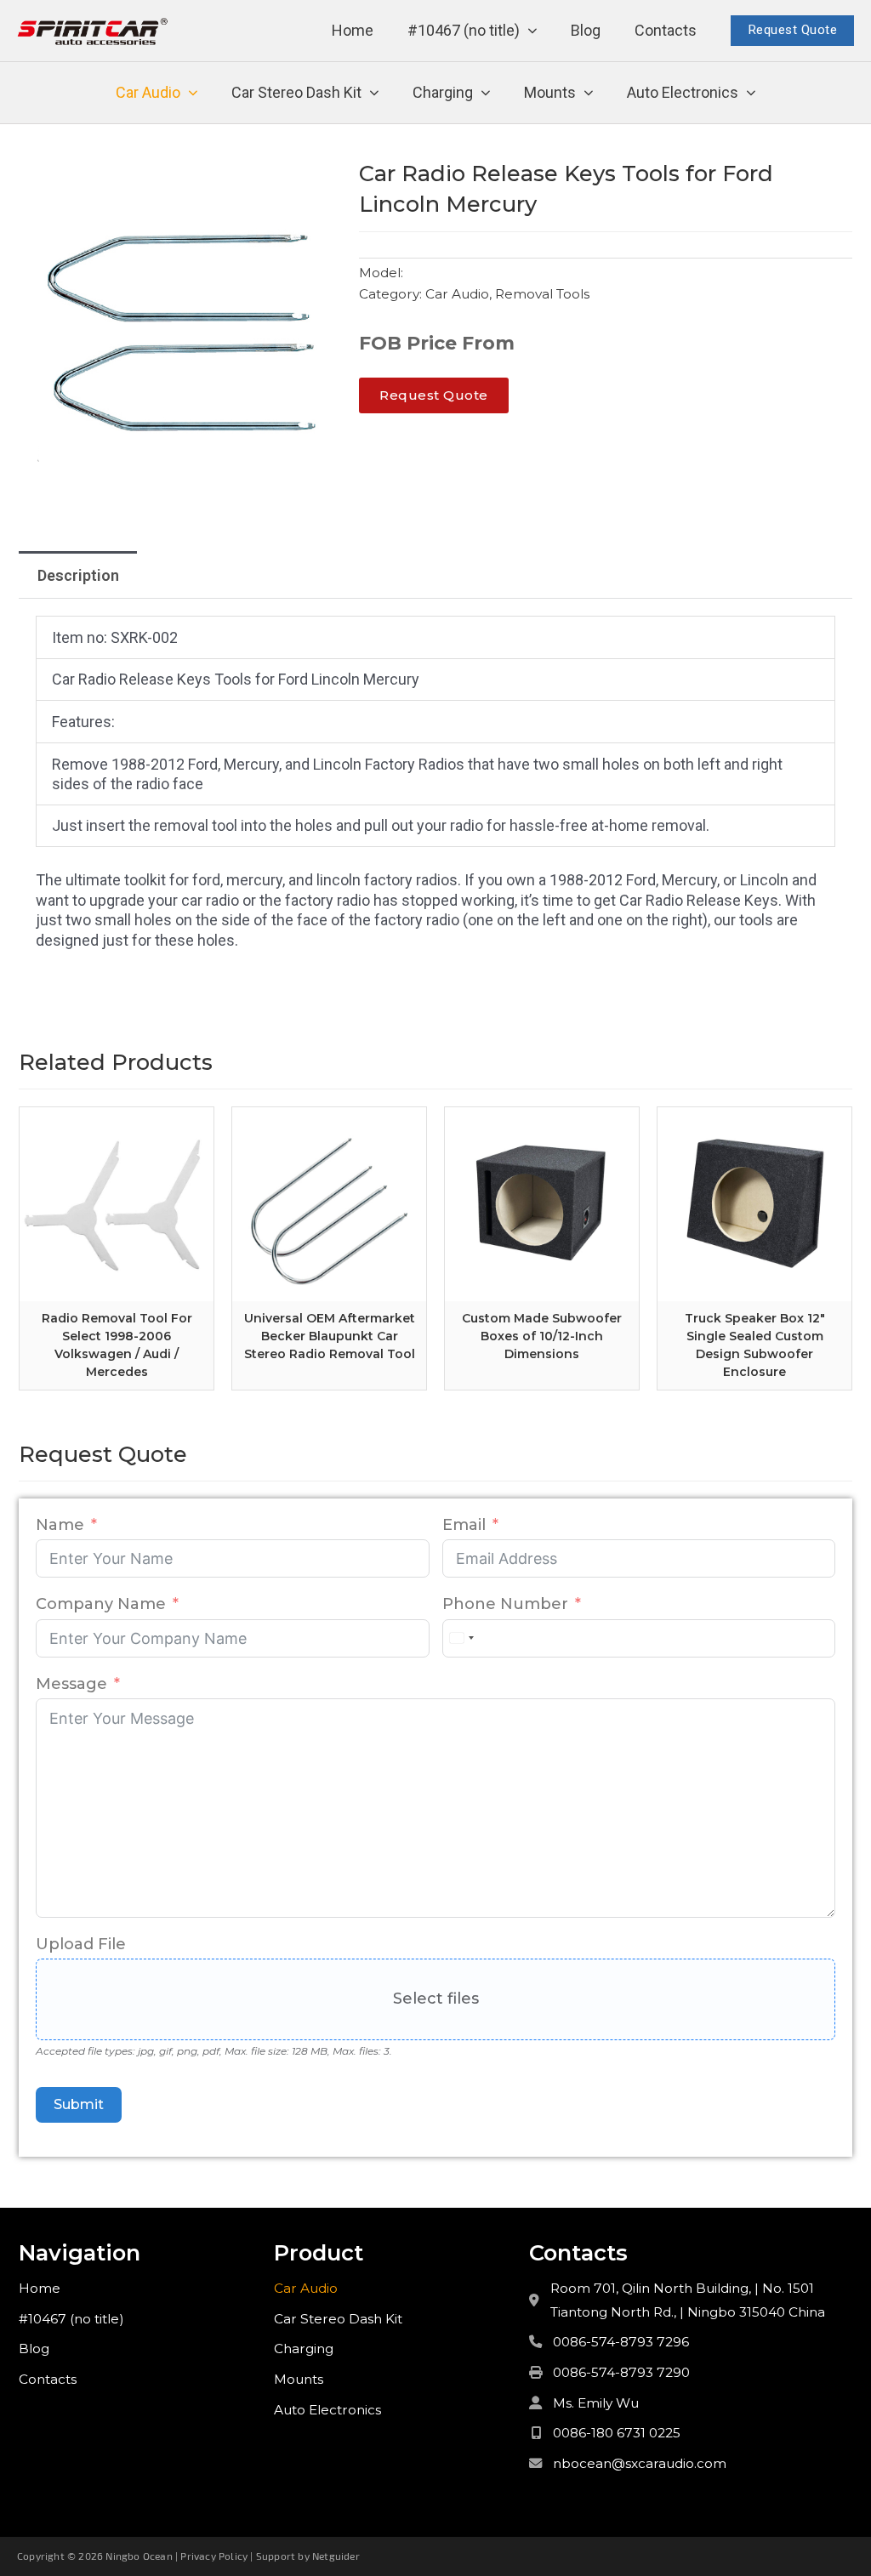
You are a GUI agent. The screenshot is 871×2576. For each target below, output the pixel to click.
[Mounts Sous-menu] (589, 93)
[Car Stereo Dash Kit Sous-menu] (374, 93)
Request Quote (793, 30)
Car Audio (148, 92)
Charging (443, 92)
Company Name (101, 1604)
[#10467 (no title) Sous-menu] (532, 31)
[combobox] (461, 1638)
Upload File (81, 1944)
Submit (79, 2104)
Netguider (336, 2556)
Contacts (666, 30)
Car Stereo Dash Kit (296, 92)
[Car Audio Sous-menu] (193, 93)
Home (353, 30)
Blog (586, 30)
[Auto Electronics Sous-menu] (751, 93)
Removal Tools (542, 294)
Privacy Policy (214, 2556)
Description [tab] (78, 575)
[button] (319, 181)
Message (71, 1684)
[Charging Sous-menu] (486, 93)
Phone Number (505, 1604)
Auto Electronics (683, 92)
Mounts (550, 92)
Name (60, 1525)
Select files (436, 1999)
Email (464, 1525)
